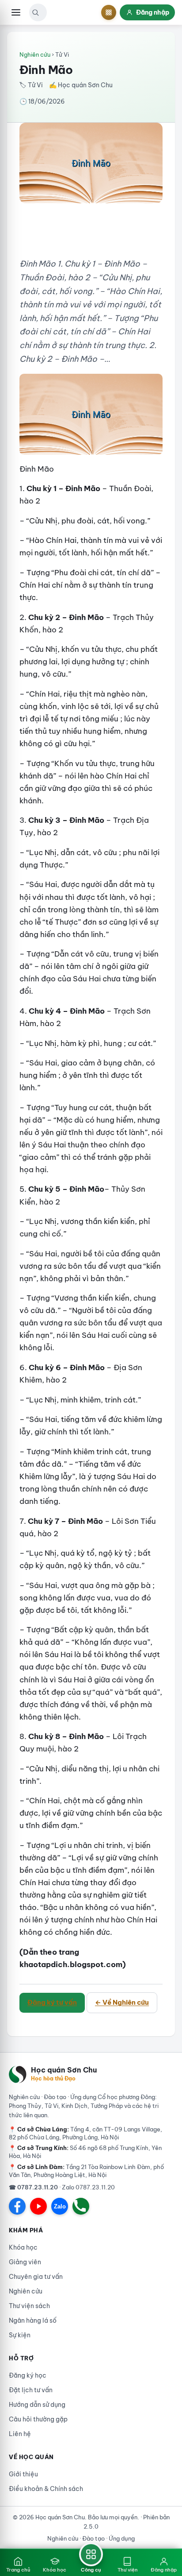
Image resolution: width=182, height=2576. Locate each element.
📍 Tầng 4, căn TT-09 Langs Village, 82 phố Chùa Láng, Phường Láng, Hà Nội (85, 2133)
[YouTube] (38, 2206)
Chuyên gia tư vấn (36, 2277)
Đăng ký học (28, 2375)
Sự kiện (20, 2335)
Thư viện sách (29, 2306)
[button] (35, 12)
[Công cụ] (109, 12)
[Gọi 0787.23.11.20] (81, 2206)
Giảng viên (25, 2262)
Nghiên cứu (35, 54)
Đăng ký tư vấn (52, 2002)
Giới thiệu (23, 2474)
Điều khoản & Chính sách (46, 2489)
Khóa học (23, 2247)
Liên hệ (20, 2434)
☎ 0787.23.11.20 (33, 2187)
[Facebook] (17, 2206)
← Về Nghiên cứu (122, 2002)
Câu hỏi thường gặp (38, 2419)
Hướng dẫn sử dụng (37, 2405)
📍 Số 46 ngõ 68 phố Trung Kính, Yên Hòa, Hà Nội (85, 2152)
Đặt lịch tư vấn (31, 2390)
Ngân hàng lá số (33, 2320)
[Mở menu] (16, 12)
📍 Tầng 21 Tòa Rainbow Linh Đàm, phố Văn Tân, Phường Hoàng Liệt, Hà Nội (86, 2171)
